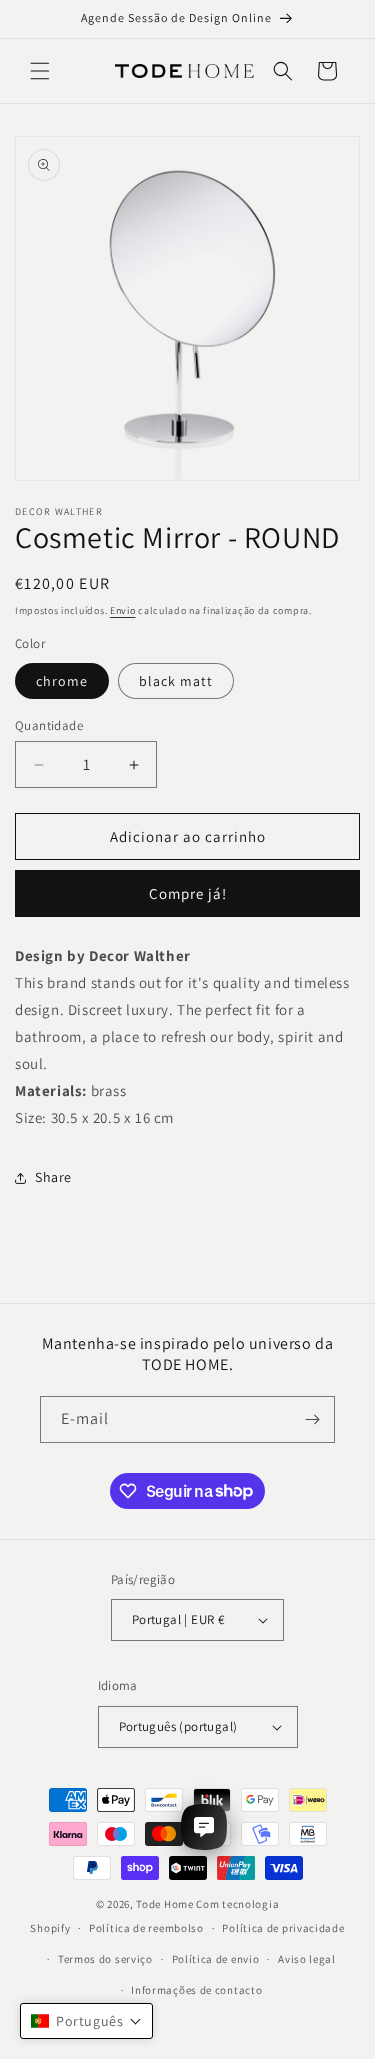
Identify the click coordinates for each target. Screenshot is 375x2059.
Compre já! (188, 893)
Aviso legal (307, 1959)
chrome (62, 681)
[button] (40, 71)
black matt (176, 681)
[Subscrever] (312, 1419)
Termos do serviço (105, 1959)
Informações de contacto (196, 1990)
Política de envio (216, 1959)
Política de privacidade (283, 1928)
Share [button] (53, 1177)
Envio (123, 610)
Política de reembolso (146, 1928)
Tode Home (164, 1904)
